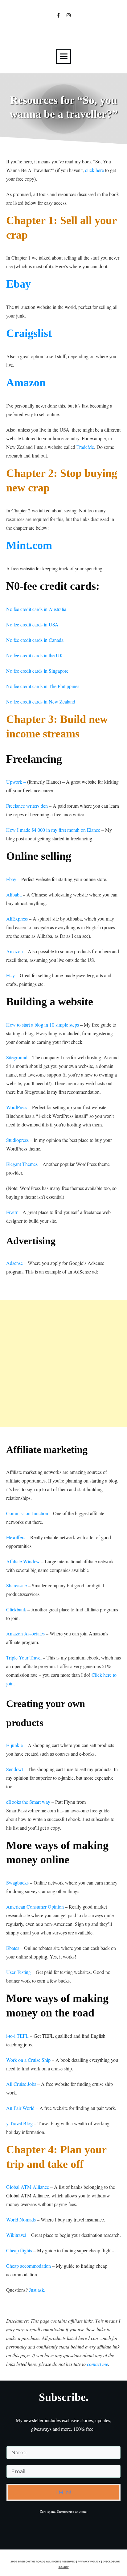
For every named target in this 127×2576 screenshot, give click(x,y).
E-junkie (14, 1745)
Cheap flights (20, 2250)
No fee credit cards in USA (32, 624)
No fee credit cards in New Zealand (41, 701)
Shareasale (16, 1585)
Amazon (26, 383)
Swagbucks (17, 1883)
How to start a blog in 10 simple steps (43, 1025)
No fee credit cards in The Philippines (43, 686)
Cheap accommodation (29, 2266)
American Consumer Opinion (35, 1907)
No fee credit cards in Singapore (37, 671)
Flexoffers (16, 1537)
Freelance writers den (27, 806)
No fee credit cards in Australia (36, 609)
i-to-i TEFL (17, 2036)
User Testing (18, 1972)
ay (25, 284)
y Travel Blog (19, 2123)
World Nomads (21, 2219)
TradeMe (85, 447)
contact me (98, 2364)
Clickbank (16, 1609)
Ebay (11, 879)
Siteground (17, 1057)
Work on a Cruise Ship (28, 2060)
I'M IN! (64, 2492)
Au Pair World (21, 2108)
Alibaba (14, 894)
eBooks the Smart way (28, 1802)
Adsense (14, 1263)
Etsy (10, 975)
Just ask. (37, 2290)
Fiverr (12, 1212)
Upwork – (16, 782)
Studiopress (17, 1140)
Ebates (13, 1948)
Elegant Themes (23, 1164)
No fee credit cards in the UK (35, 655)
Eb (13, 284)
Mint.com (29, 545)
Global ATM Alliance (28, 2187)
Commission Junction (27, 1513)
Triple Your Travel (24, 1657)
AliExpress (17, 919)
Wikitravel (16, 2235)
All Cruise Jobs (21, 2084)
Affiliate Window (23, 1561)
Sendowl (14, 1769)
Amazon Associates (25, 1633)
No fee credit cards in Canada (35, 640)
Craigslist (29, 333)
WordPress (17, 1107)
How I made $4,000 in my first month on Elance (53, 830)
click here (94, 170)
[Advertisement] (63, 1364)
